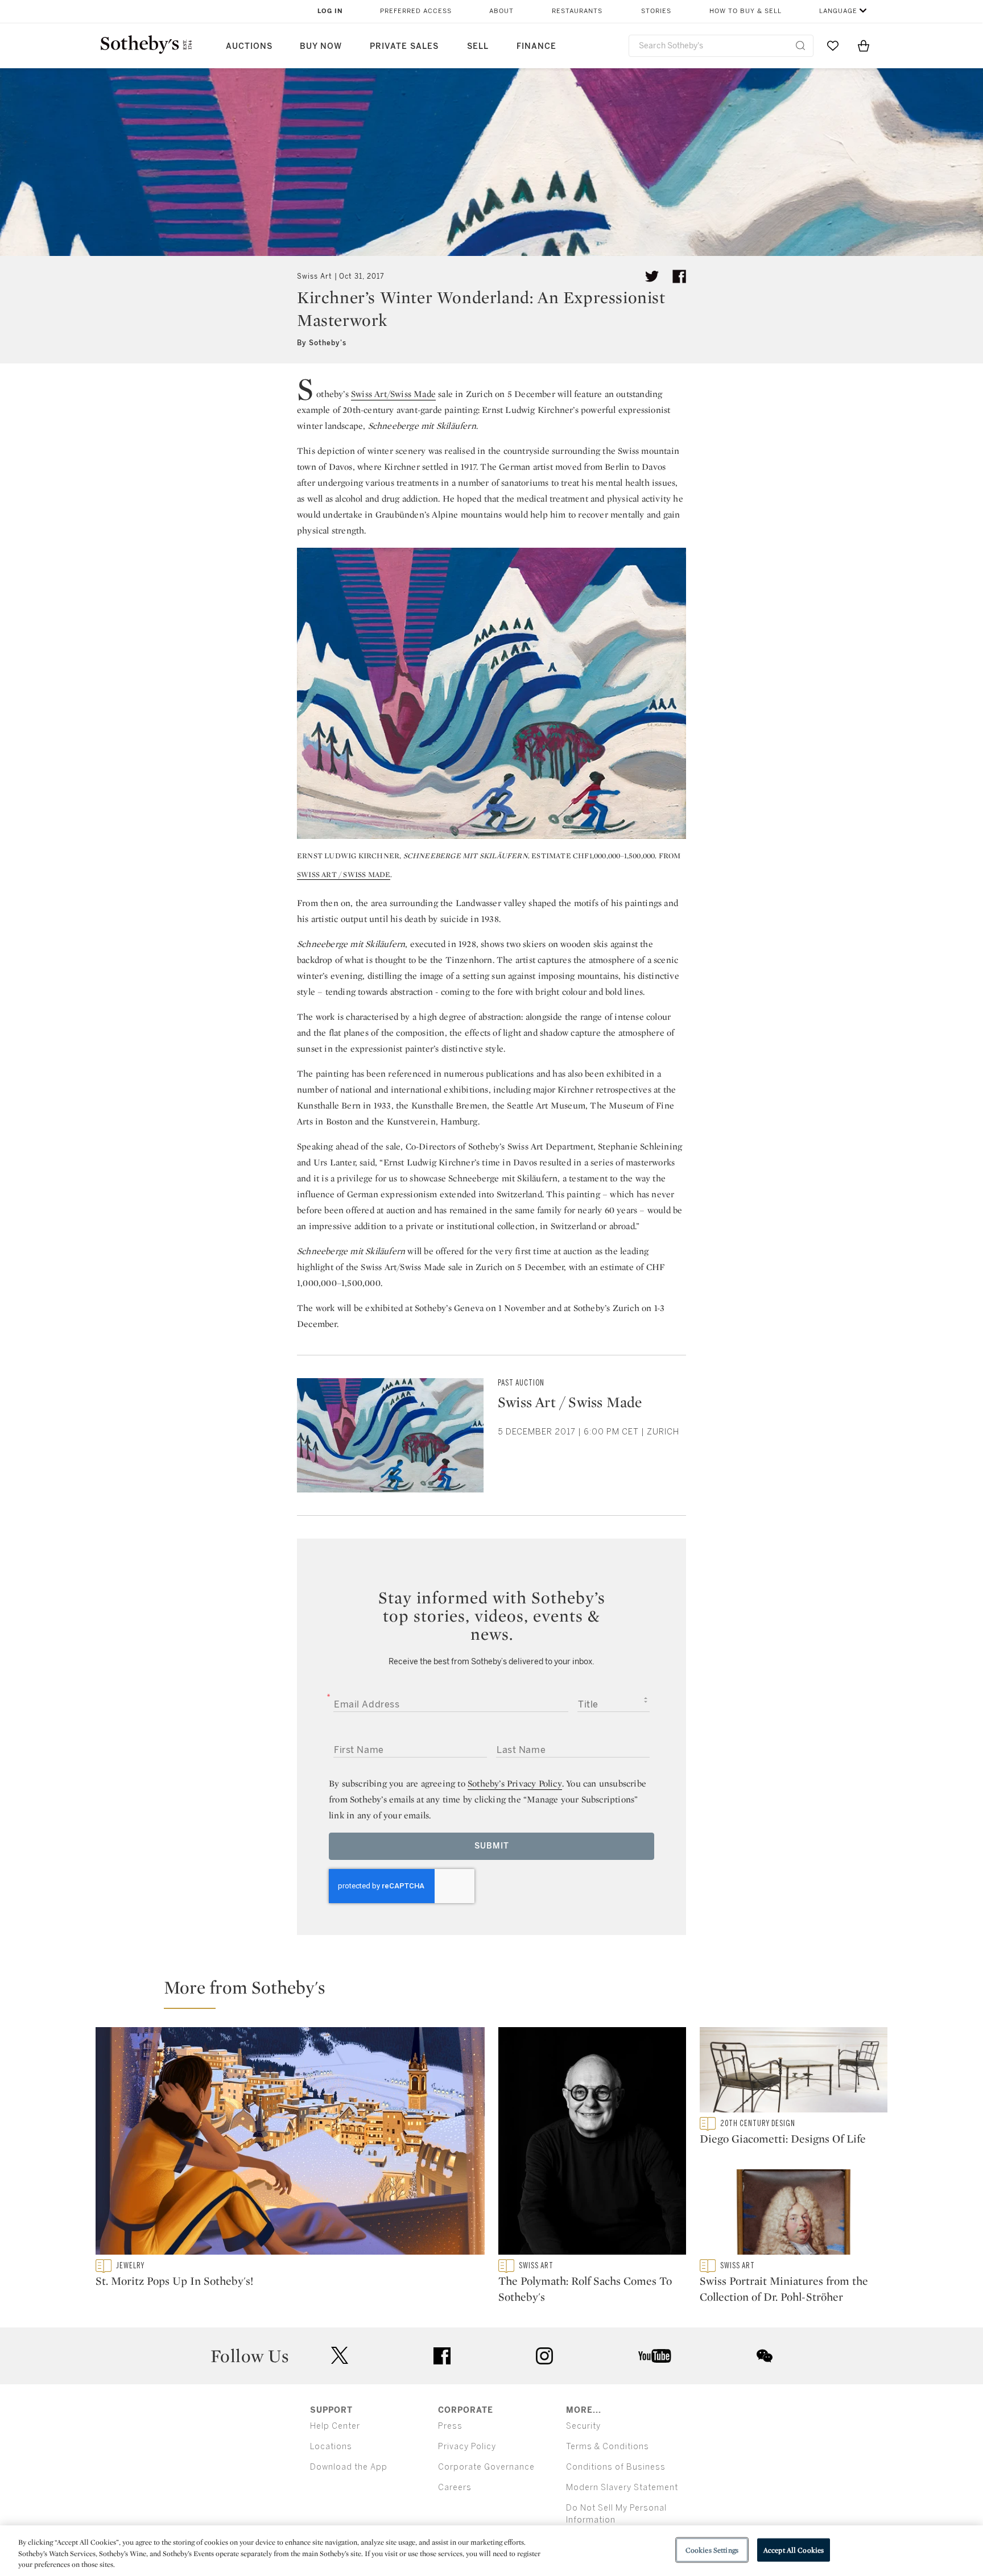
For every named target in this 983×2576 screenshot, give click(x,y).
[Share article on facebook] (679, 276)
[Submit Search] (800, 46)
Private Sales (404, 46)
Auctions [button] (249, 46)
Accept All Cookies (794, 2550)
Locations (331, 2447)
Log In (330, 11)
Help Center (335, 2426)
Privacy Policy (467, 2447)
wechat (765, 2356)
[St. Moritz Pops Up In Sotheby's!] (290, 2143)
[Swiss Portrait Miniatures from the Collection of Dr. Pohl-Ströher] (794, 2214)
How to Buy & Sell (745, 11)
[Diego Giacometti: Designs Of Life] (794, 2072)
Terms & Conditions (608, 2447)
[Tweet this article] (652, 276)
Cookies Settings (712, 2550)
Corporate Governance (486, 2467)
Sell (478, 46)
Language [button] (838, 11)
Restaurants (577, 11)
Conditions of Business (616, 2467)
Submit (492, 1846)
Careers (455, 2488)
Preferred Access (416, 11)
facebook (442, 2356)
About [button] (501, 11)
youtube (655, 2356)
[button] (498, 1992)
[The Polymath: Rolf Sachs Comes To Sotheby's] (592, 2143)
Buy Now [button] (321, 46)
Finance (536, 46)
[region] (491, 2551)
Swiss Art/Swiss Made (393, 394)
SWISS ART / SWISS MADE (344, 874)
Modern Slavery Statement (622, 2488)
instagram (544, 2356)
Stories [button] (656, 11)
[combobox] (721, 46)
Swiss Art (315, 276)
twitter (340, 2356)
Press (450, 2426)
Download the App (349, 2467)
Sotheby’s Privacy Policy (515, 1783)
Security (583, 2426)
